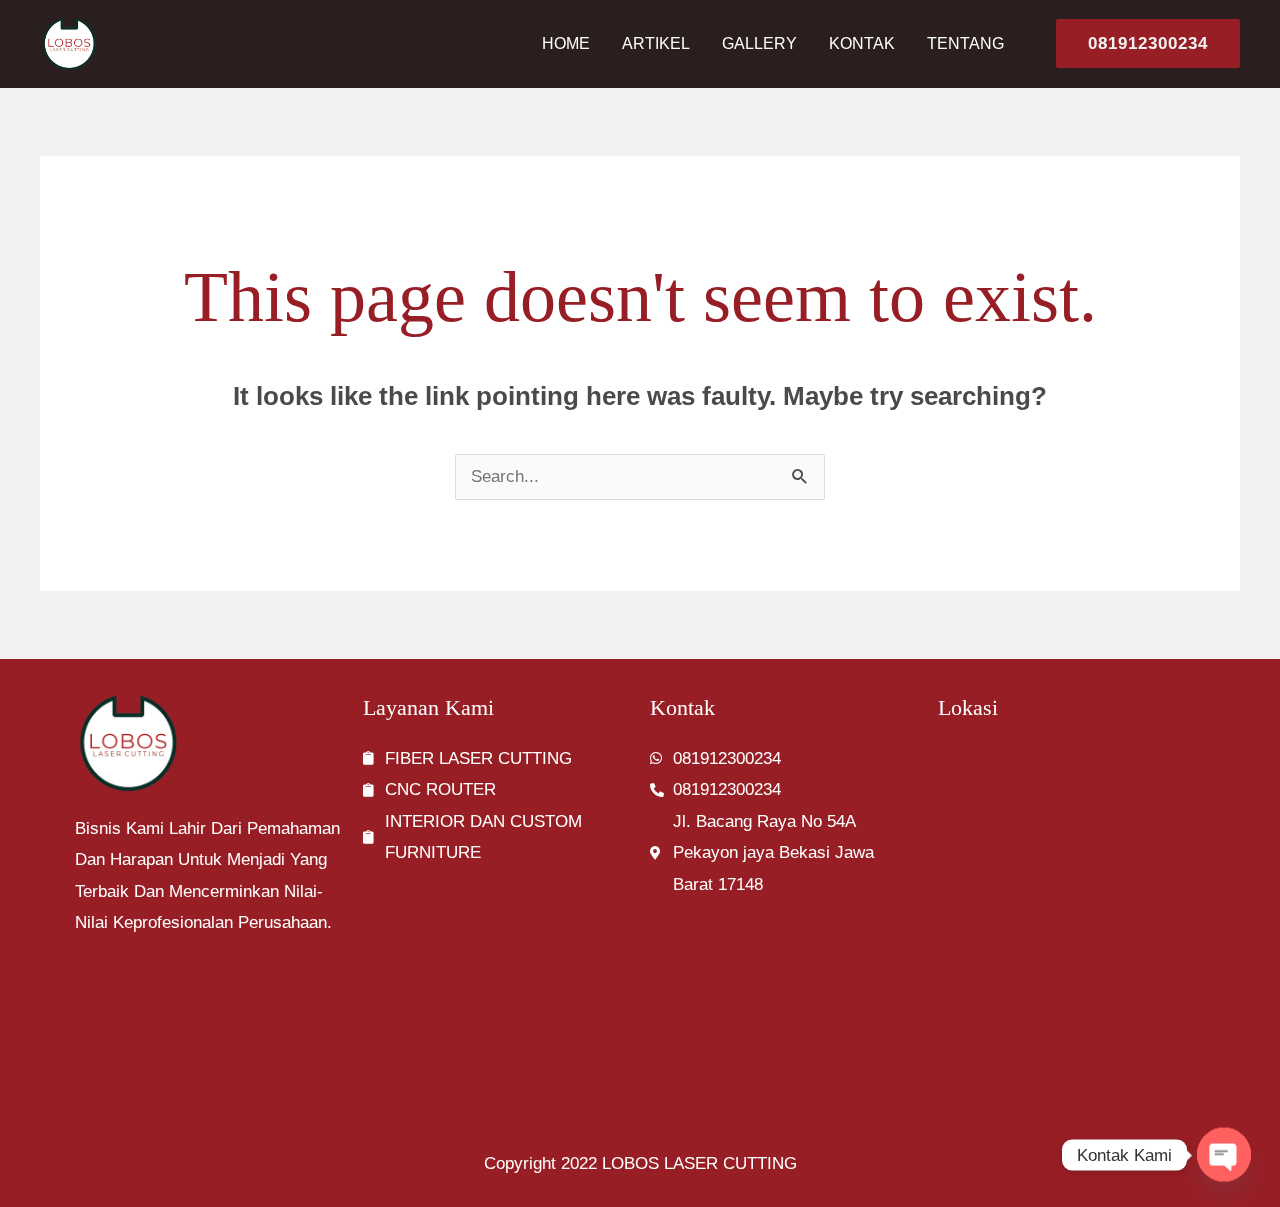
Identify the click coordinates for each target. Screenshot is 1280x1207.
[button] (1140, 43)
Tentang (965, 43)
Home (566, 43)
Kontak (862, 43)
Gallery (759, 43)
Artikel (656, 43)
